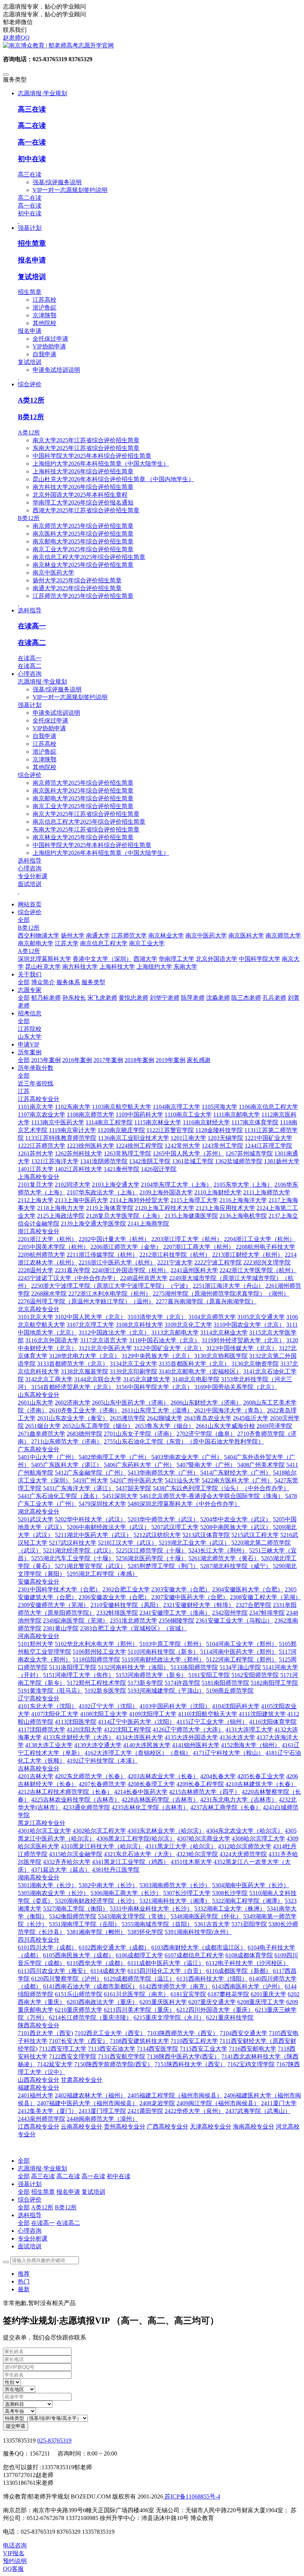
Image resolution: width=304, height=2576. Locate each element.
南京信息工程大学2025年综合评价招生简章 (89, 557)
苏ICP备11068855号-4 (192, 2496)
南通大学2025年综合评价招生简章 (77, 588)
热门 (24, 2281)
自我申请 (44, 354)
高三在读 (32, 109)
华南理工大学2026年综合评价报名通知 (83, 502)
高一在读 (32, 142)
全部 (24, 920)
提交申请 (16, 2426)
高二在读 (32, 125)
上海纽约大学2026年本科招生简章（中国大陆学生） (101, 464)
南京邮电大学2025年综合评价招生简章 (83, 541)
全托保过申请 (50, 339)
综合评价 (30, 775)
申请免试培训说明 (56, 370)
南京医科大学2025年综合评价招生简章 (83, 534)
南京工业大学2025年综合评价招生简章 (83, 549)
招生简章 (32, 243)
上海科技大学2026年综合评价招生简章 (83, 471)
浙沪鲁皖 (44, 307)
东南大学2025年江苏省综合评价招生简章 (86, 448)
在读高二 (32, 643)
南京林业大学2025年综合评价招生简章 (83, 565)
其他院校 (44, 323)
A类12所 (31, 400)
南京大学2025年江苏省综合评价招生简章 (86, 440)
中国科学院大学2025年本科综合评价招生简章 (92, 456)
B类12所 (31, 417)
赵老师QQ (16, 38)
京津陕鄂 (44, 315)
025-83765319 (54, 2441)
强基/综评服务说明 (57, 182)
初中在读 (32, 159)
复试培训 (32, 277)
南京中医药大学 (53, 573)
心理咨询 (30, 868)
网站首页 (30, 904)
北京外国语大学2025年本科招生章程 (80, 495)
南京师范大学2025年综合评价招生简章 (83, 526)
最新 (24, 2289)
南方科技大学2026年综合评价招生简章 (83, 487)
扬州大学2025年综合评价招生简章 (77, 580)
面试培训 (30, 884)
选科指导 (30, 861)
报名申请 (32, 260)
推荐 (24, 2274)
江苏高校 (44, 300)
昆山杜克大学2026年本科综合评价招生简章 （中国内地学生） (113, 479)
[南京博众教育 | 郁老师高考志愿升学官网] (152, 46)
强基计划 (30, 705)
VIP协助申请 (49, 346)
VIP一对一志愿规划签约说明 (70, 190)
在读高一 (32, 626)
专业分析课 (33, 876)
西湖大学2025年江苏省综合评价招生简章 (86, 510)
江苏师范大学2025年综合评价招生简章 (83, 596)
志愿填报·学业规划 (42, 682)
